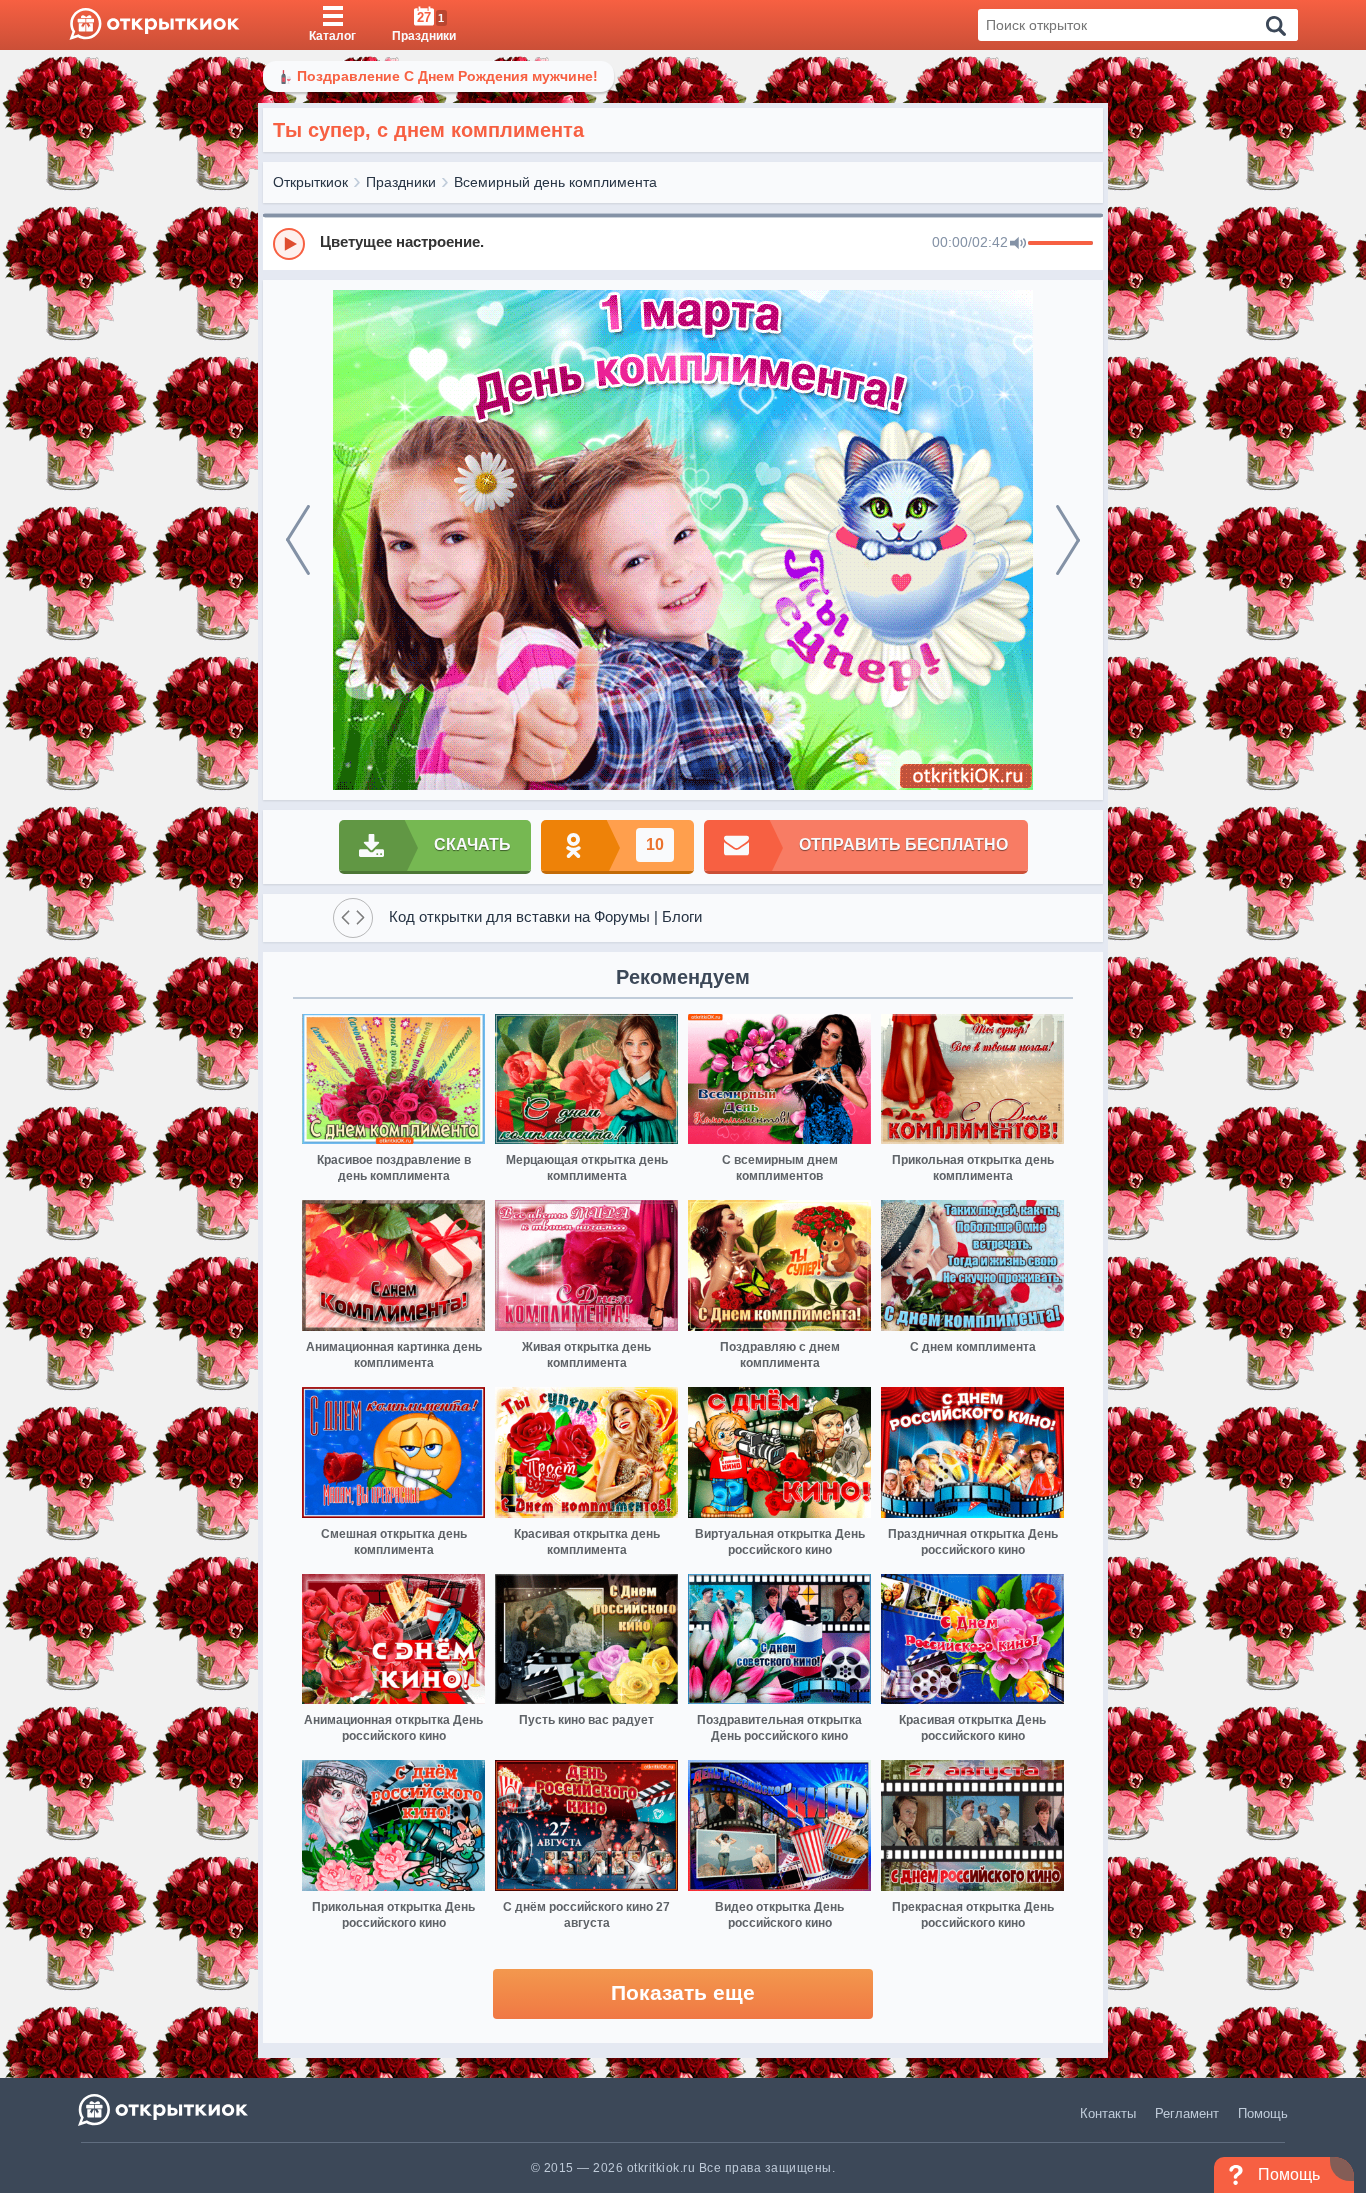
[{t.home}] (164, 2109)
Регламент (1187, 2113)
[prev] (298, 540)
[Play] (289, 244)
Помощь (1263, 2113)
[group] (683, 243)
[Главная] (154, 25)
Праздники (401, 182)
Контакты (1108, 2113)
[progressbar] (1060, 244)
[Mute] (1018, 244)
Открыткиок (310, 182)
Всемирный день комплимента (555, 182)
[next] (1068, 540)
